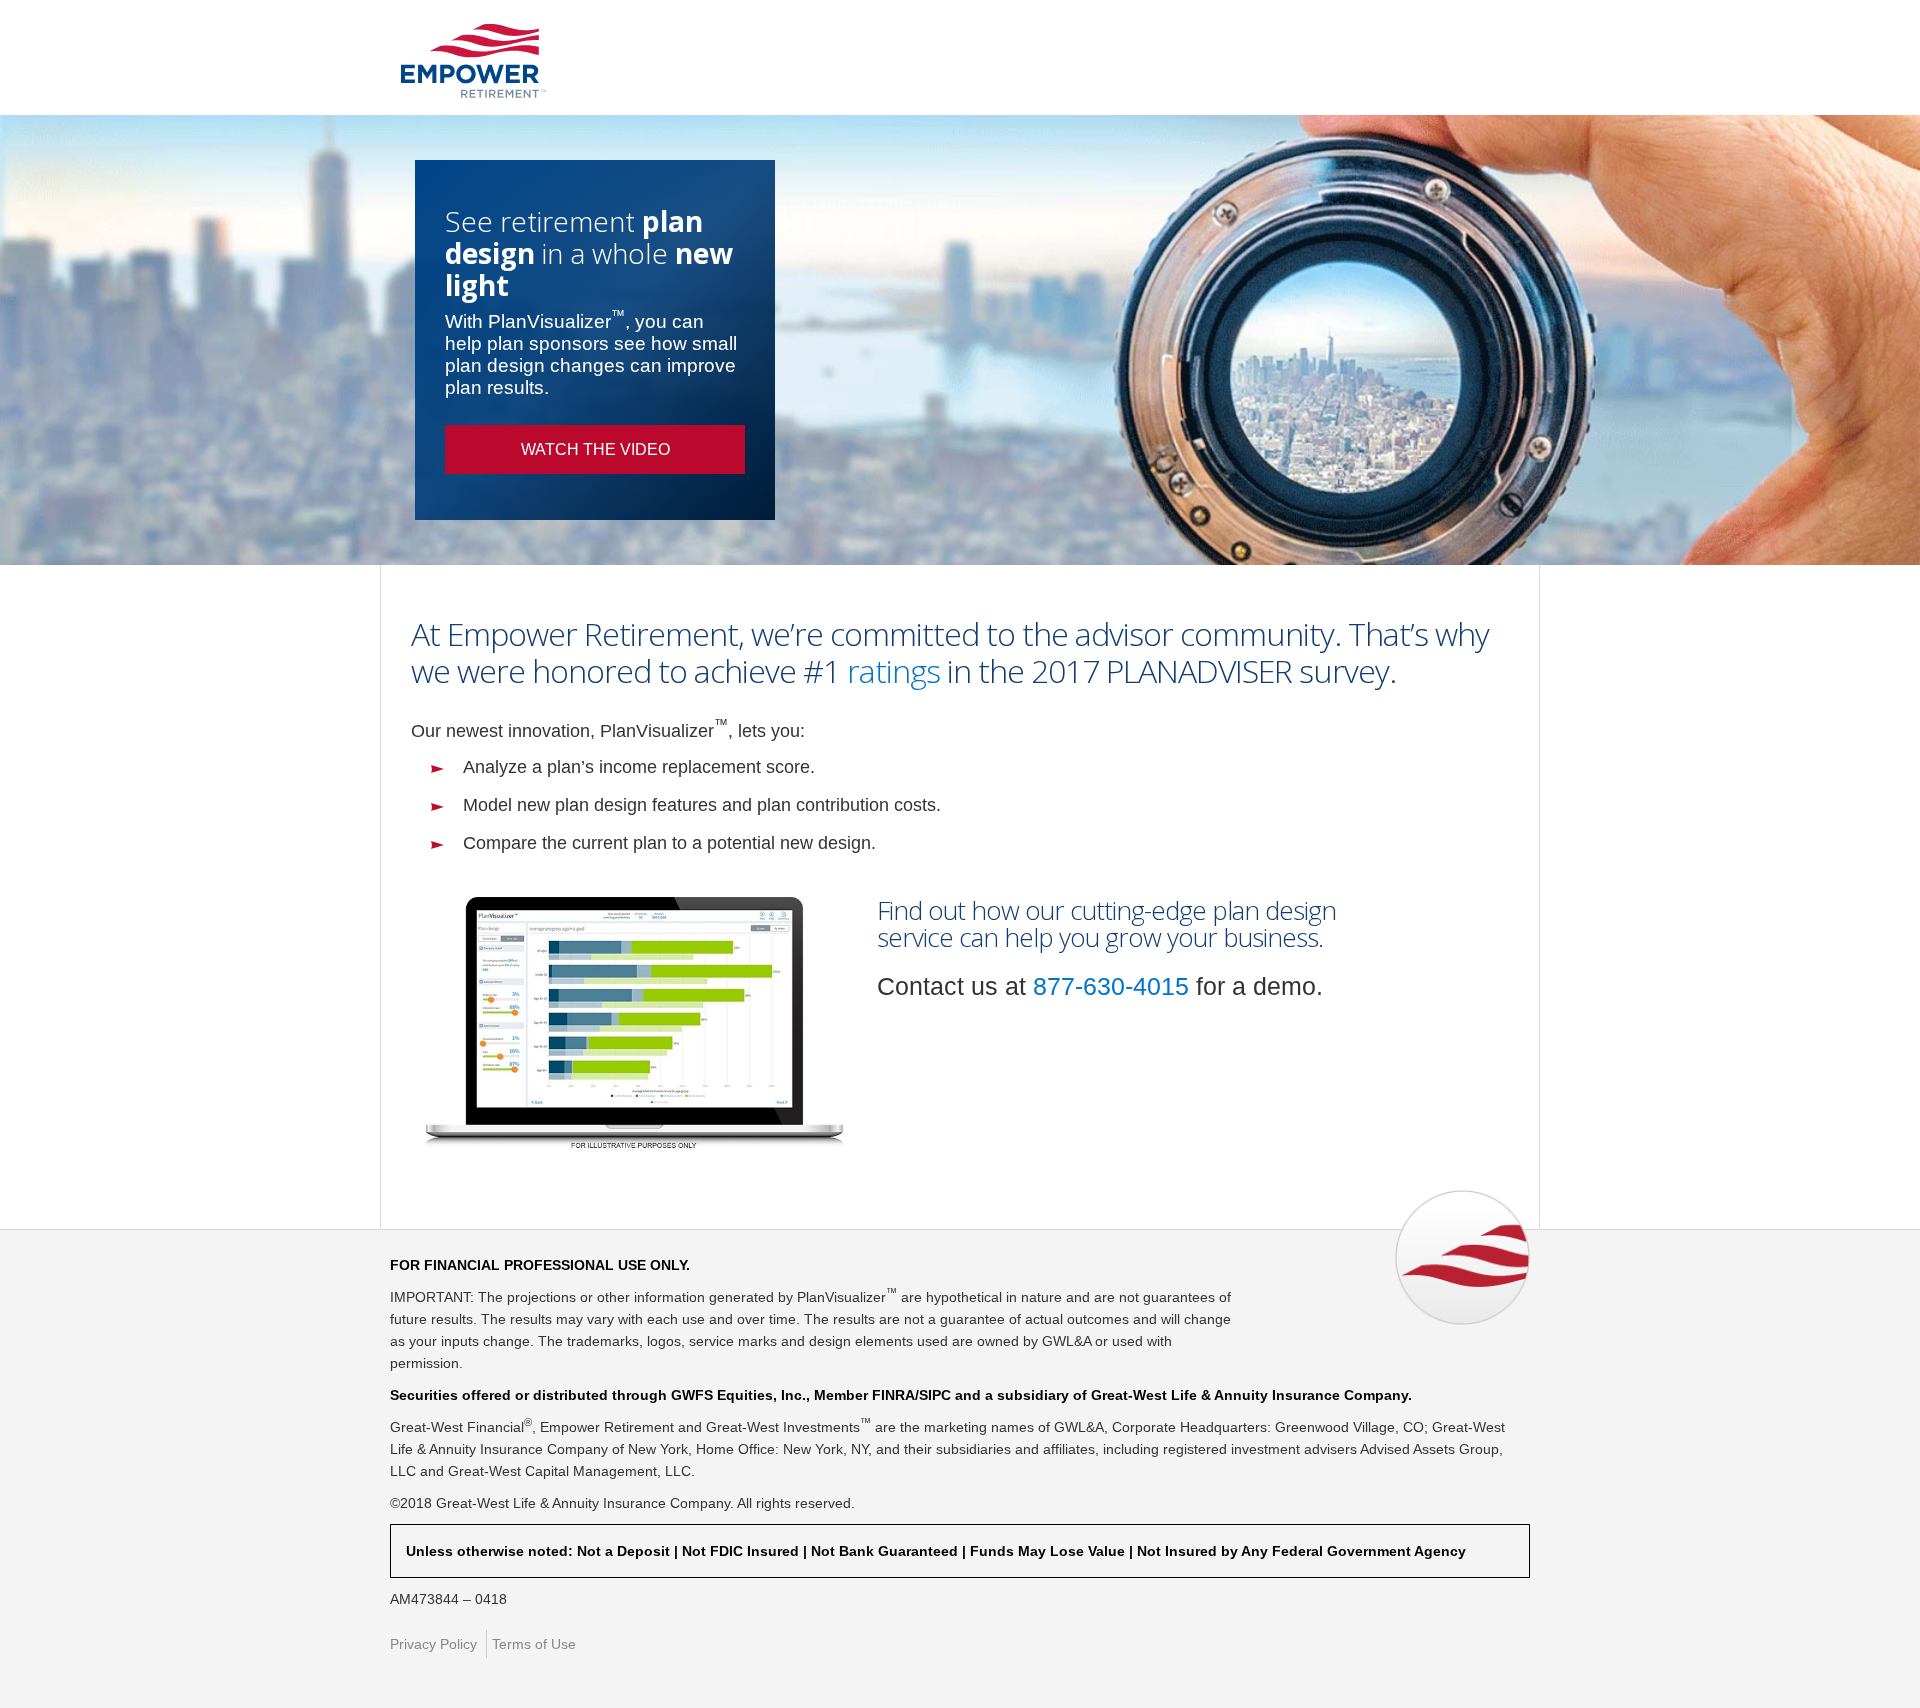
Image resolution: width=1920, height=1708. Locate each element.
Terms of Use (534, 1644)
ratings (893, 670)
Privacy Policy (433, 1644)
